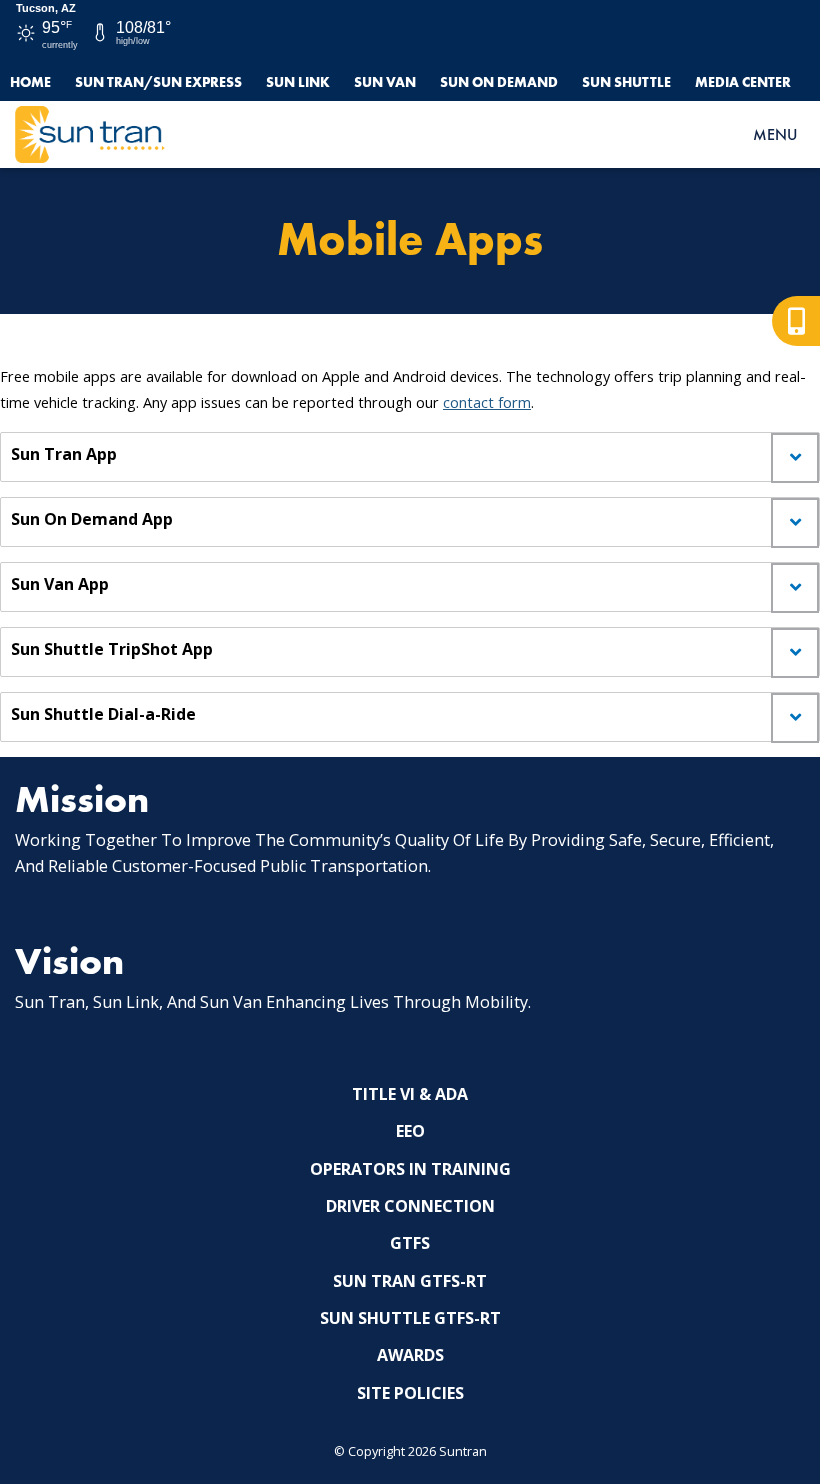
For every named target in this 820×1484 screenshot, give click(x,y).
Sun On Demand (499, 82)
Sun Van (385, 82)
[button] (410, 457)
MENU (775, 134)
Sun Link (298, 82)
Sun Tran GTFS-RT (410, 1281)
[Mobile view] (796, 321)
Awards (410, 1355)
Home (30, 82)
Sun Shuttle (626, 82)
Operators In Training (410, 1169)
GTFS (410, 1243)
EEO (410, 1131)
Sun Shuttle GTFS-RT (410, 1318)
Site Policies (410, 1393)
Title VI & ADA (410, 1094)
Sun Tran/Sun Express (158, 82)
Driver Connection (410, 1206)
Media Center (743, 82)
